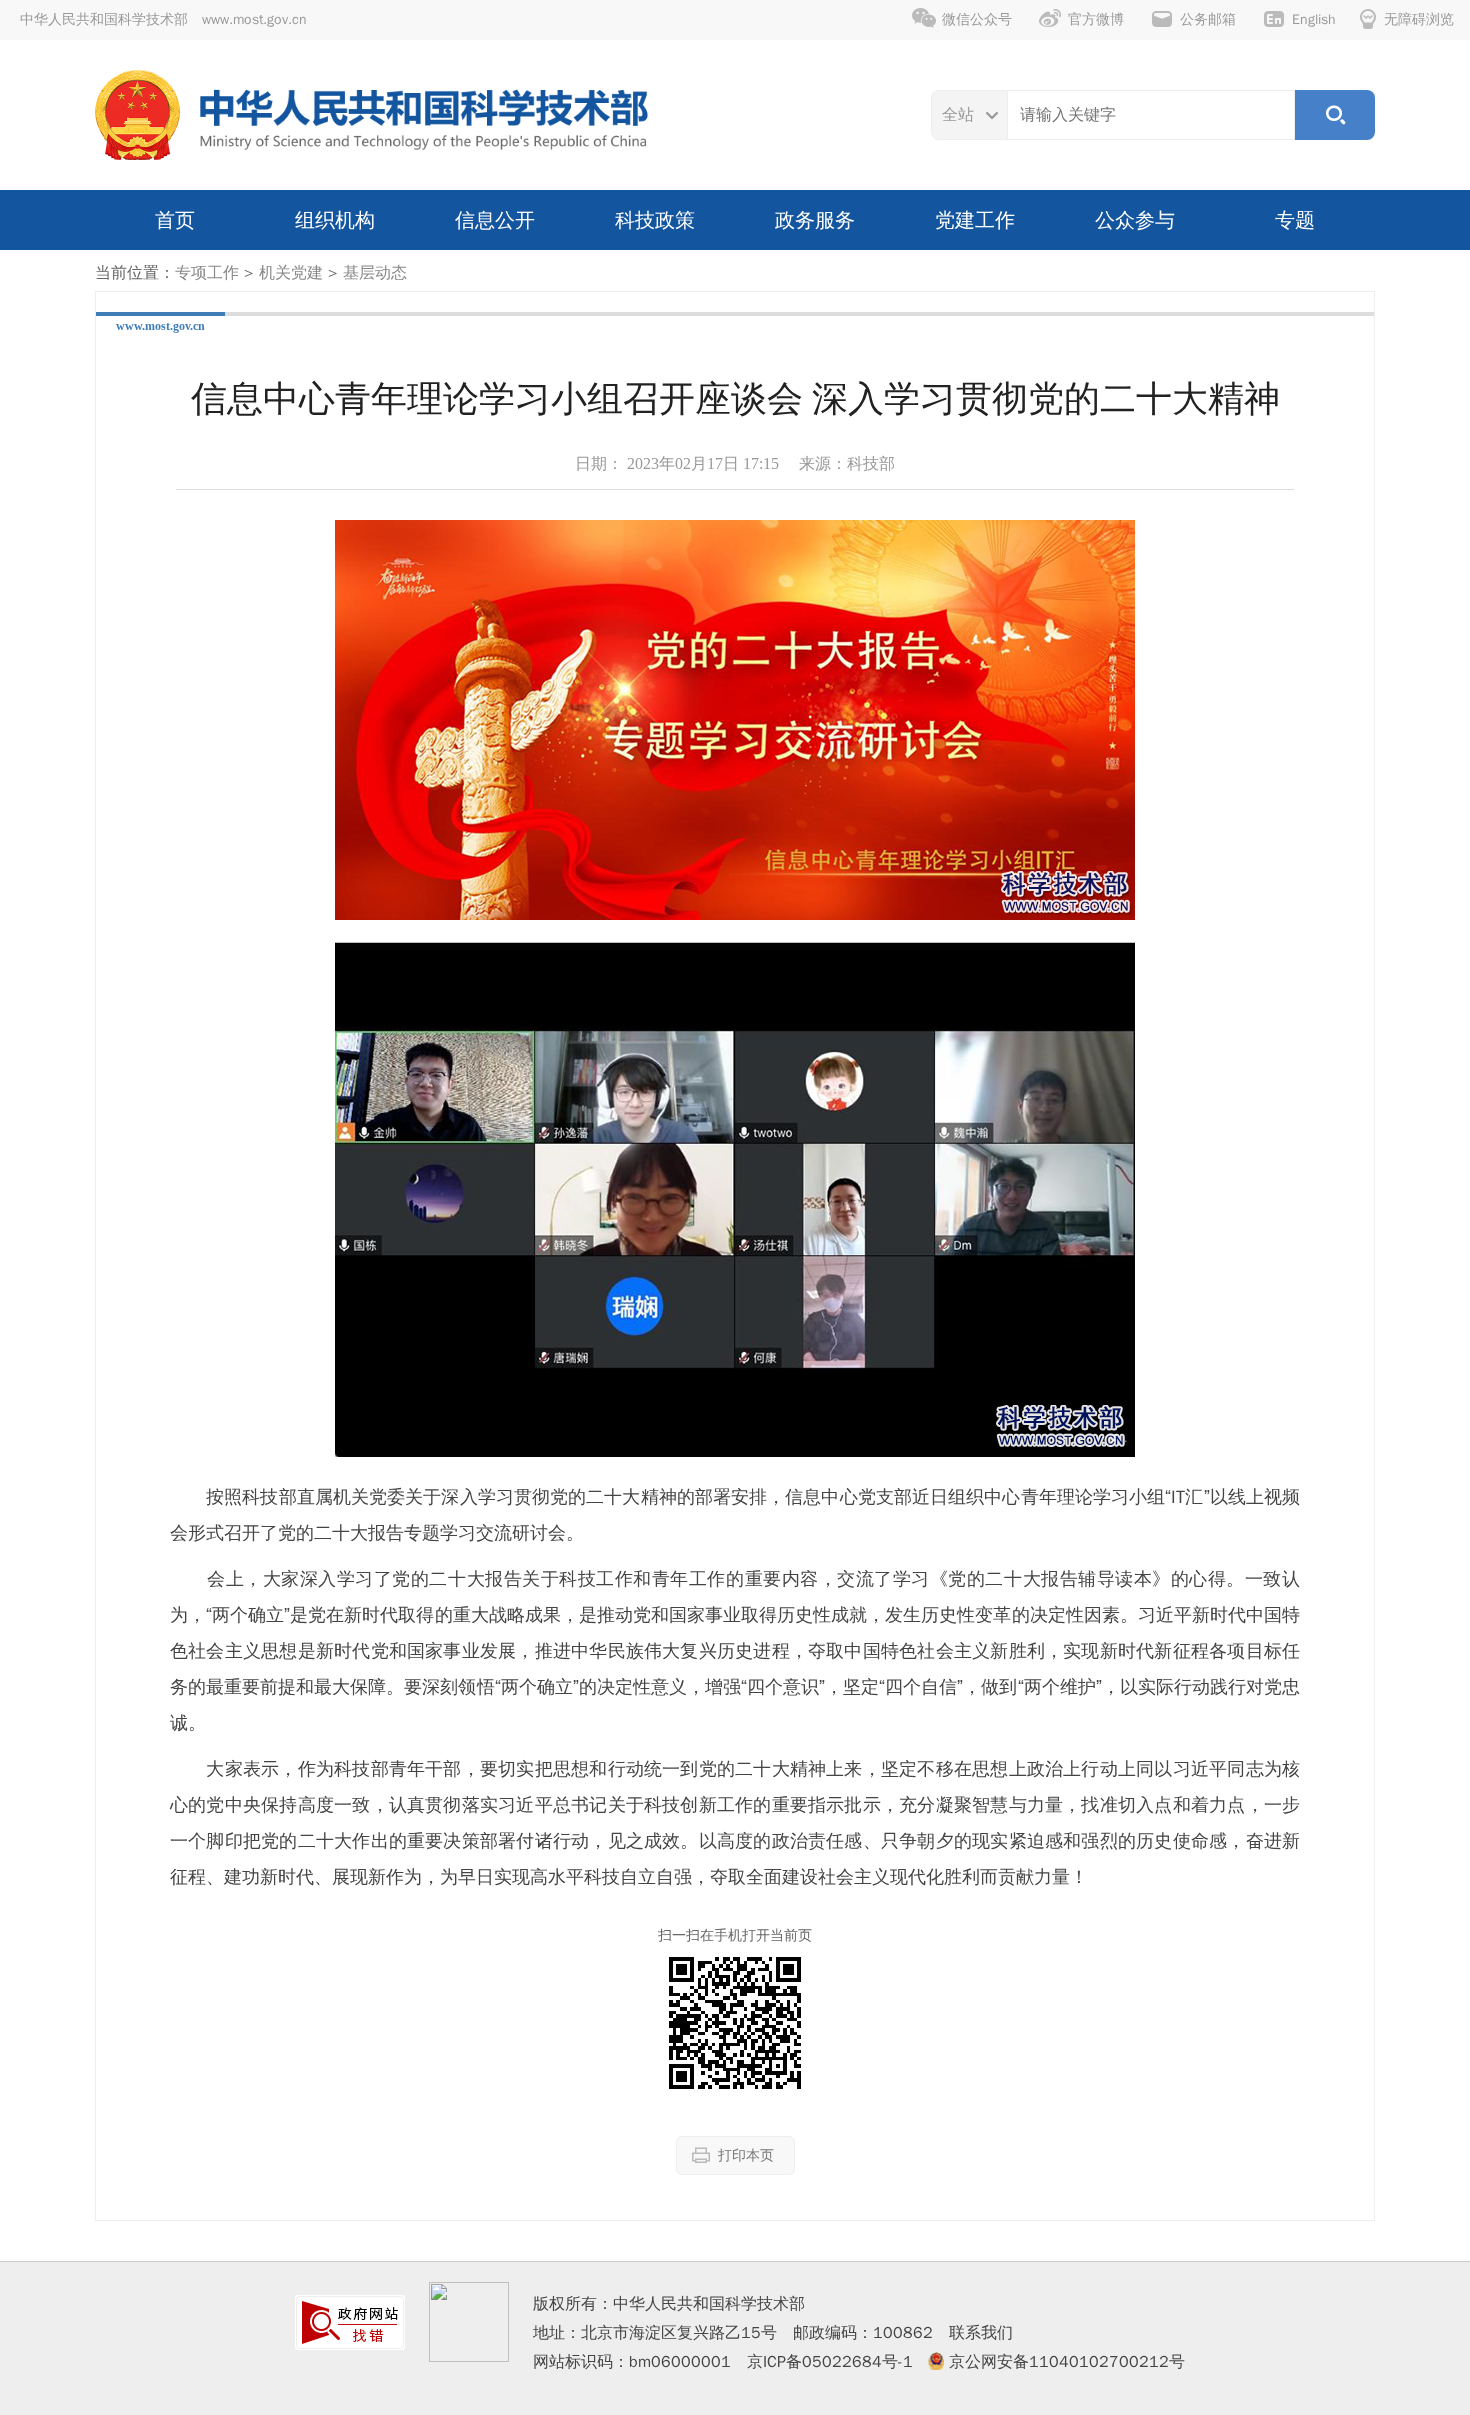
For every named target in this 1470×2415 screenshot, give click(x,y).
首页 (175, 220)
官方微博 (1096, 19)
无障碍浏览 (1419, 19)
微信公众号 (977, 19)
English (1314, 19)
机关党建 (291, 273)
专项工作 (207, 273)
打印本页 (746, 2155)
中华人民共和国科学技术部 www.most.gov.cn (163, 19)
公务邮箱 (1208, 19)
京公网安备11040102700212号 (1067, 2362)
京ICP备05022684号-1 (830, 2362)
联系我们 (981, 2333)
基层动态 (375, 273)
